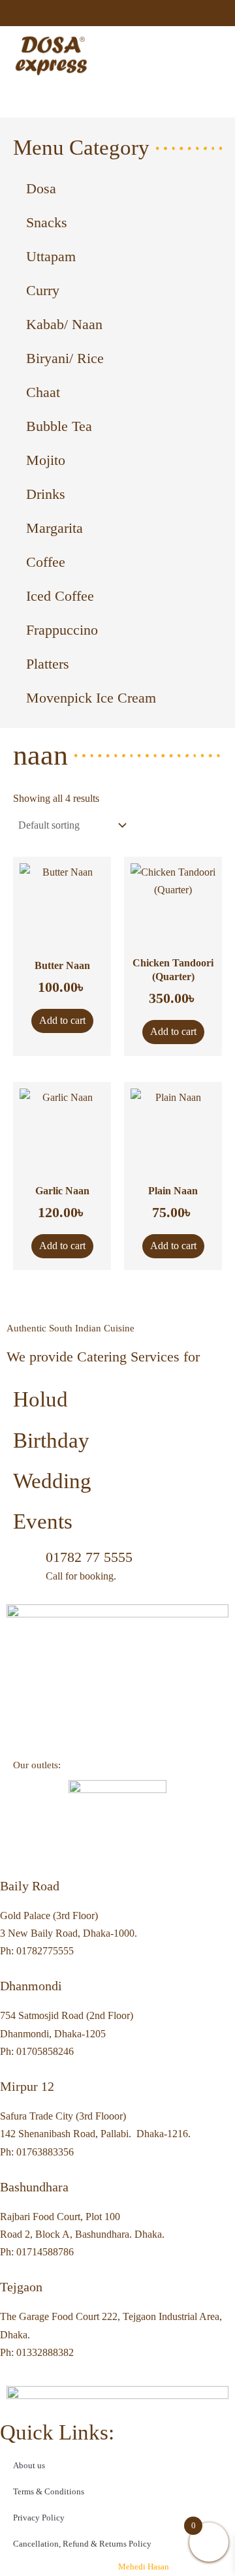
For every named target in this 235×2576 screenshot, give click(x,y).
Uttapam (51, 256)
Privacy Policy (39, 2518)
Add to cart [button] (62, 1020)
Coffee (46, 562)
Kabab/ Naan (64, 324)
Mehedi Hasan (143, 2567)
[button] (210, 56)
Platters (48, 664)
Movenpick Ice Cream (91, 698)
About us (29, 2465)
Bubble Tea (59, 426)
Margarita (55, 528)
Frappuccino (62, 630)
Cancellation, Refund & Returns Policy (82, 2544)
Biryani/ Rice (65, 358)
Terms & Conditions (49, 2491)
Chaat (43, 392)
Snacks (47, 222)
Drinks (46, 494)
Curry (43, 290)
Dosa (41, 188)
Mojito (46, 460)
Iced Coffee (60, 596)
